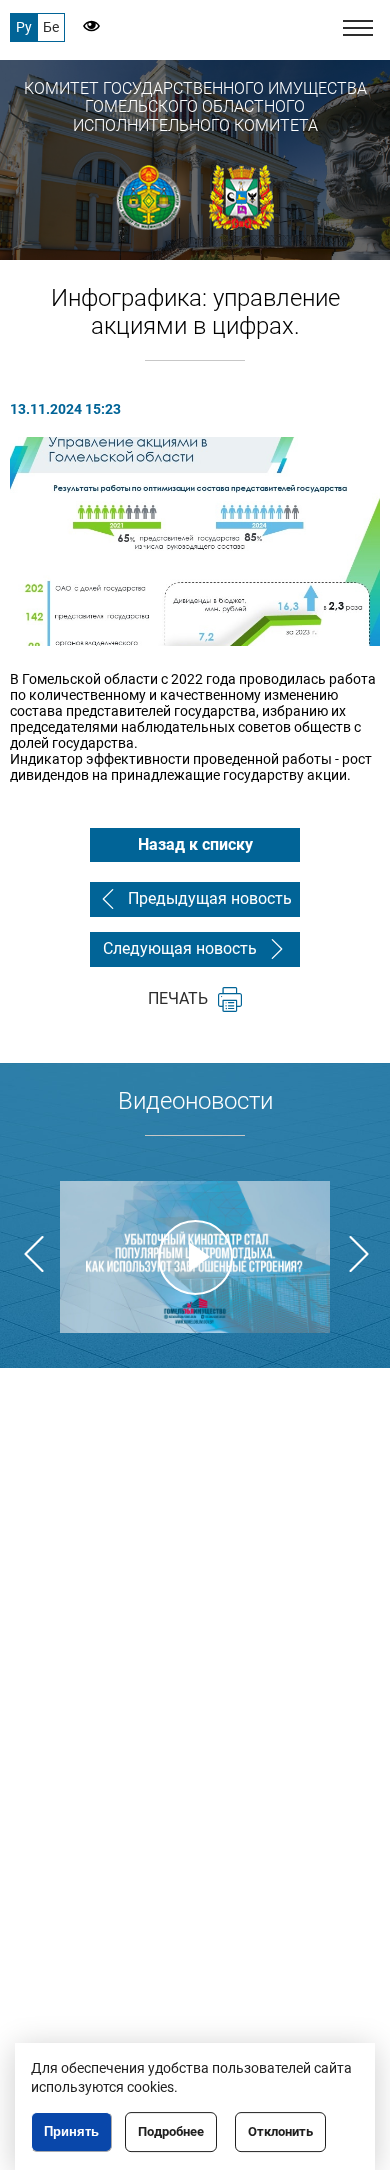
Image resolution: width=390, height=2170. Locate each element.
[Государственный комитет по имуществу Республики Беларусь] (149, 197)
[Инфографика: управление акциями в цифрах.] (195, 541)
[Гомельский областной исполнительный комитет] (241, 197)
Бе (51, 27)
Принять (71, 2131)
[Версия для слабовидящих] (82, 27)
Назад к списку (195, 844)
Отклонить (280, 2131)
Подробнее (171, 2131)
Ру (24, 27)
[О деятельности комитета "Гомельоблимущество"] (195, 1257)
